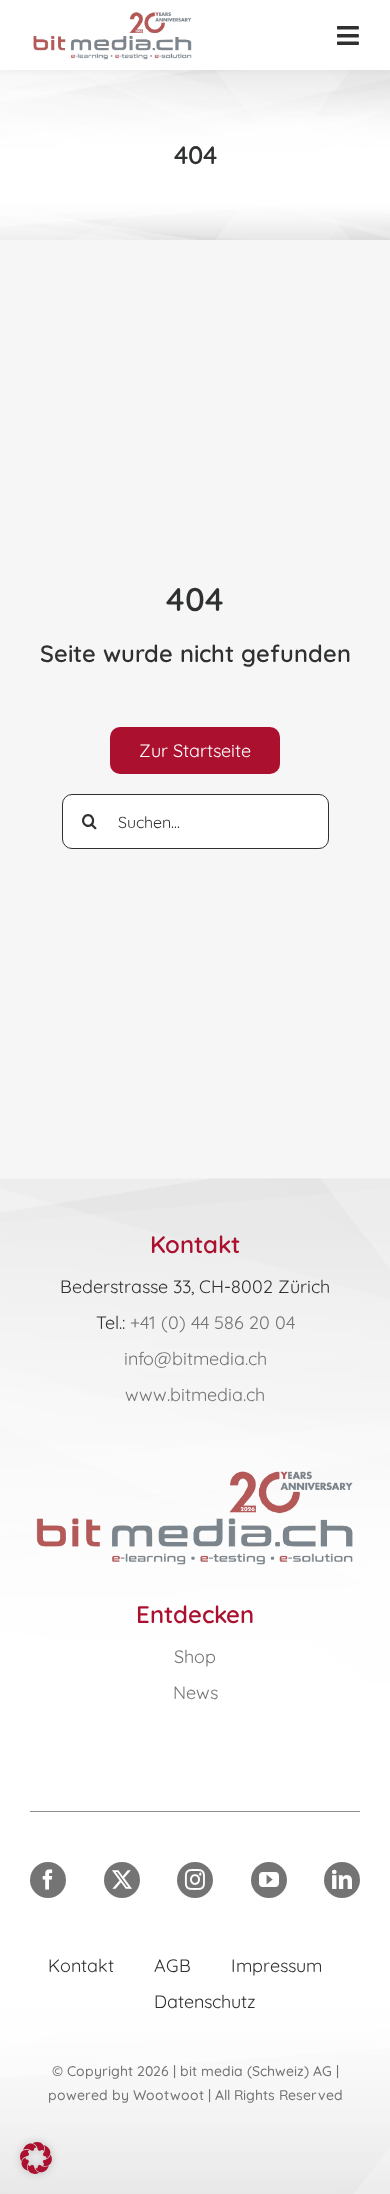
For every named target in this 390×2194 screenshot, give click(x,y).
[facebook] (48, 1880)
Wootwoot (168, 2095)
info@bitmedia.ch (195, 1358)
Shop (195, 1656)
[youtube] (269, 1880)
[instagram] (195, 1880)
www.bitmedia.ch (195, 1394)
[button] (36, 2158)
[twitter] (122, 1880)
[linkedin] (342, 1880)
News (195, 1692)
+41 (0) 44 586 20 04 (212, 1322)
